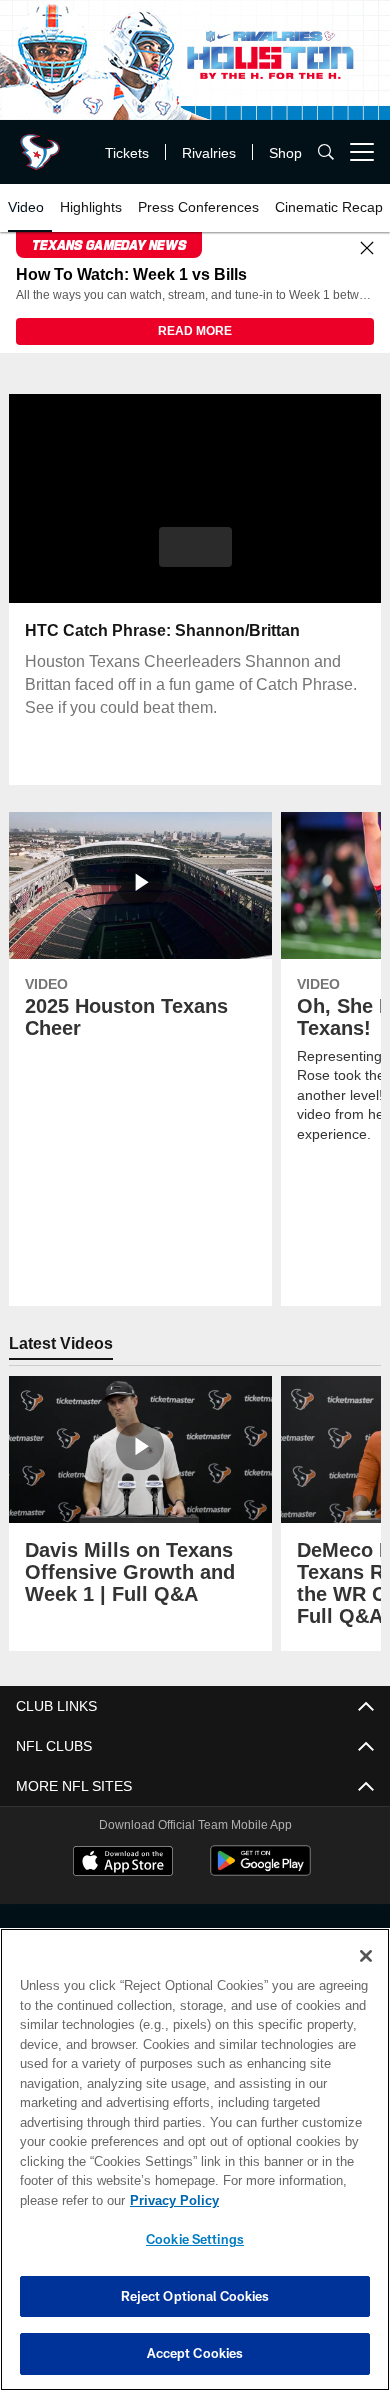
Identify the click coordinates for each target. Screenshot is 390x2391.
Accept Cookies (195, 2353)
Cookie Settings (195, 2239)
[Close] (367, 249)
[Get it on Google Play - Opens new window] (260, 1871)
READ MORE (195, 332)
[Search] (326, 152)
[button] (195, 548)
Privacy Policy (170, 2200)
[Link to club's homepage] (40, 144)
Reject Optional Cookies (195, 2296)
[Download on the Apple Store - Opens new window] (123, 1864)
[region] (195, 2159)
